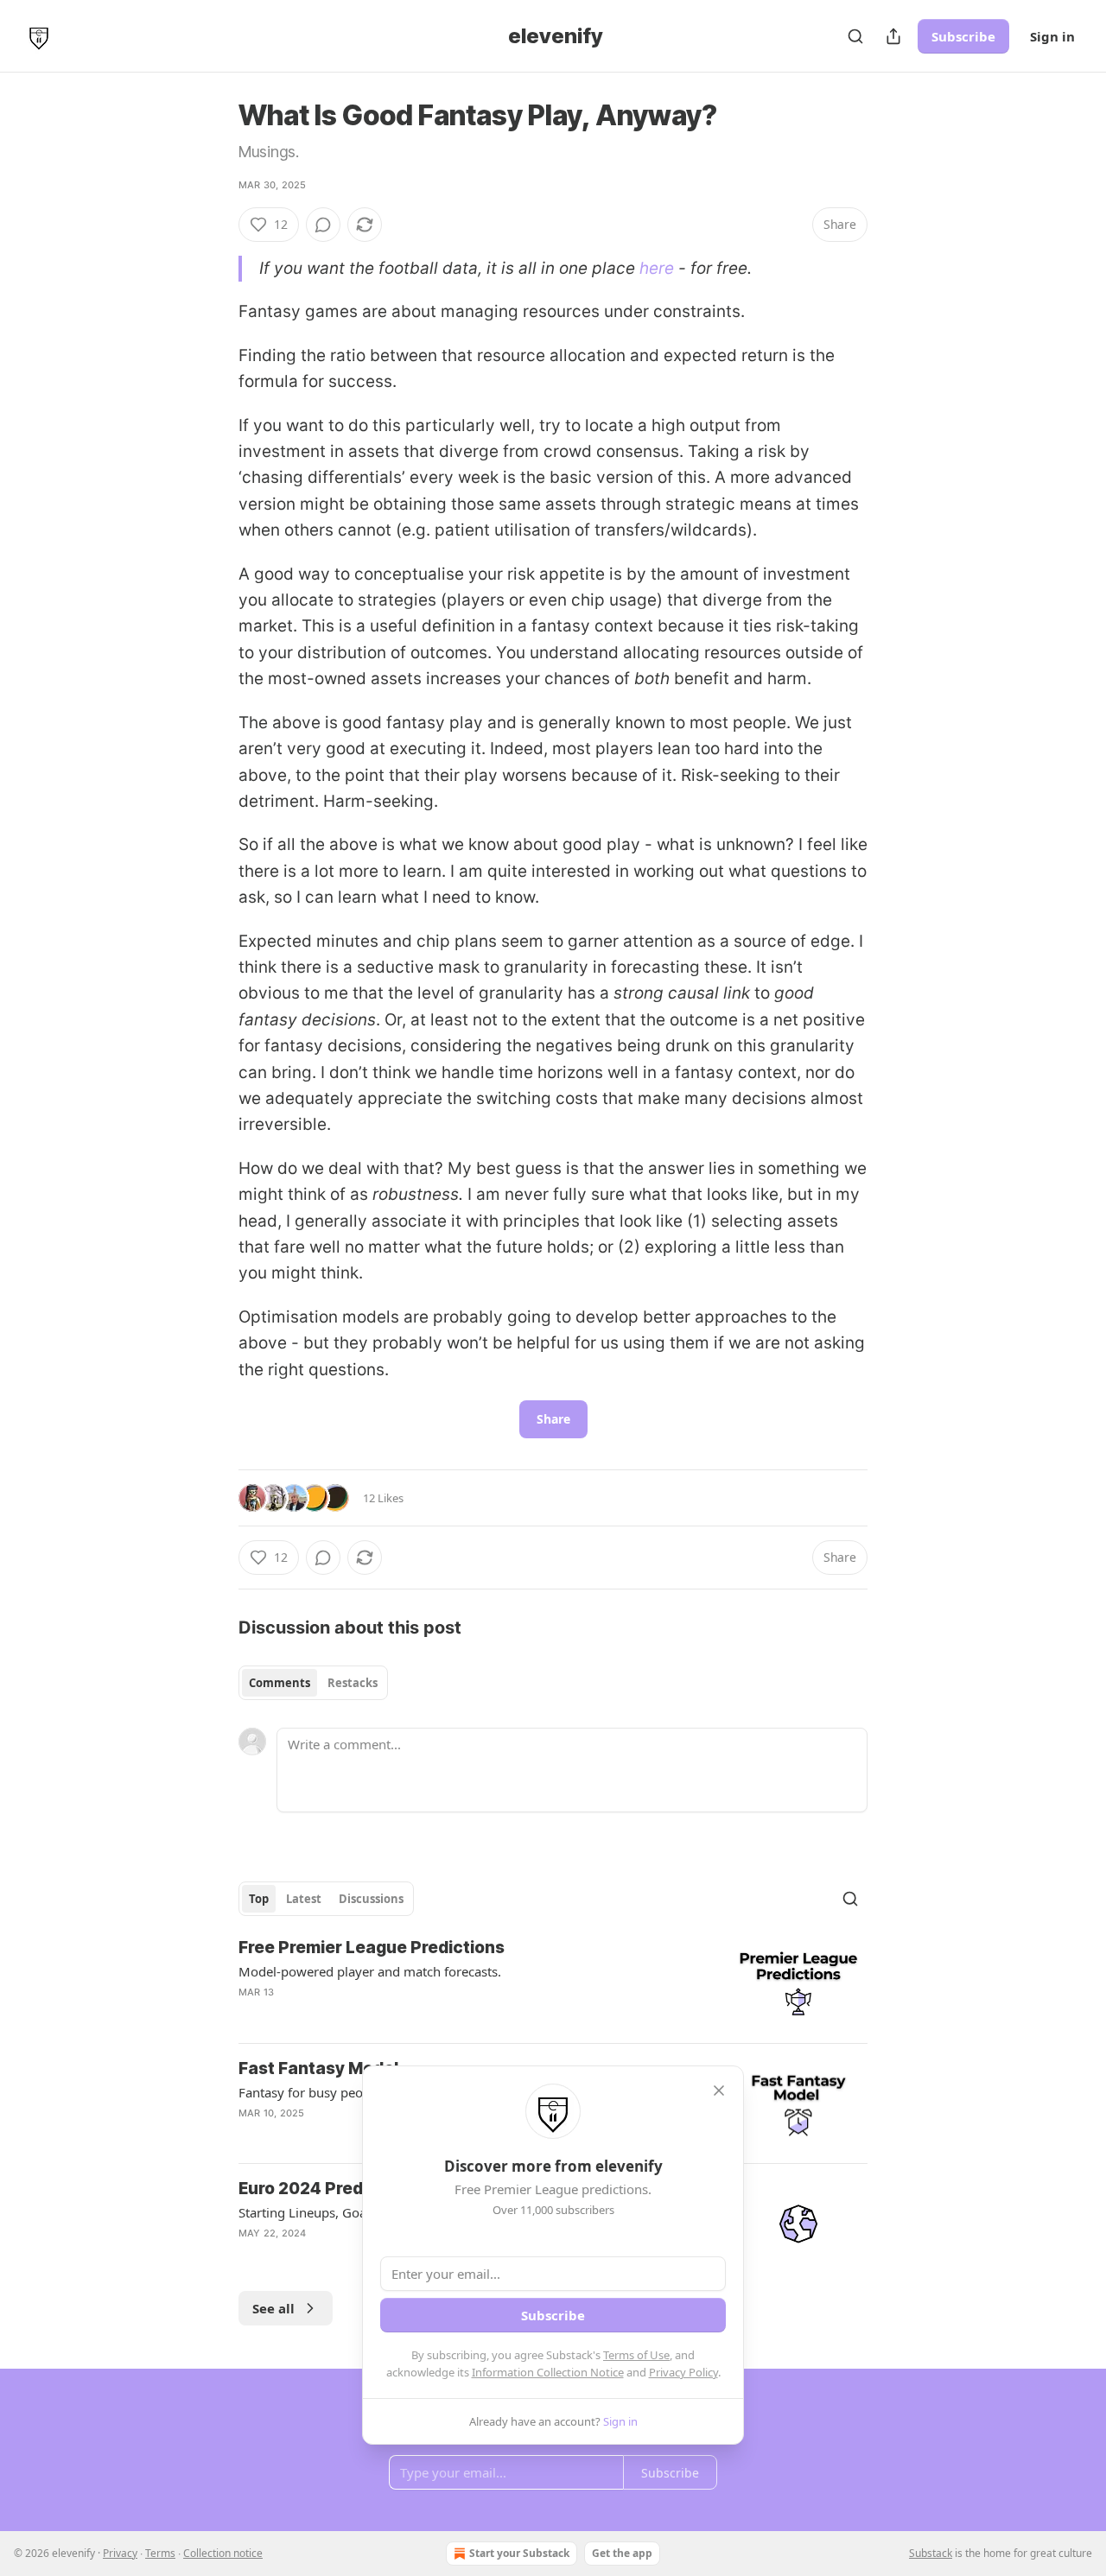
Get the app (622, 2553)
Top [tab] (259, 1899)
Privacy (120, 2553)
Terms (160, 2553)
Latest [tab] (304, 1899)
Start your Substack (519, 2553)
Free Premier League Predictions (372, 1948)
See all (273, 2308)
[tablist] (313, 1683)
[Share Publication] (893, 36)
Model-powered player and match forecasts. (370, 1971)
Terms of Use (636, 2355)
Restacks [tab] (353, 1683)
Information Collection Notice (548, 2372)
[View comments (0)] (323, 225)
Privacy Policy (683, 2372)
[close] (719, 2091)
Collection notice (223, 2553)
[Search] (855, 36)
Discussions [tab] (371, 1899)
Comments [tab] (280, 1683)
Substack (931, 2553)
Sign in (1052, 36)
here (657, 268)
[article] (553, 1983)
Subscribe (963, 36)
